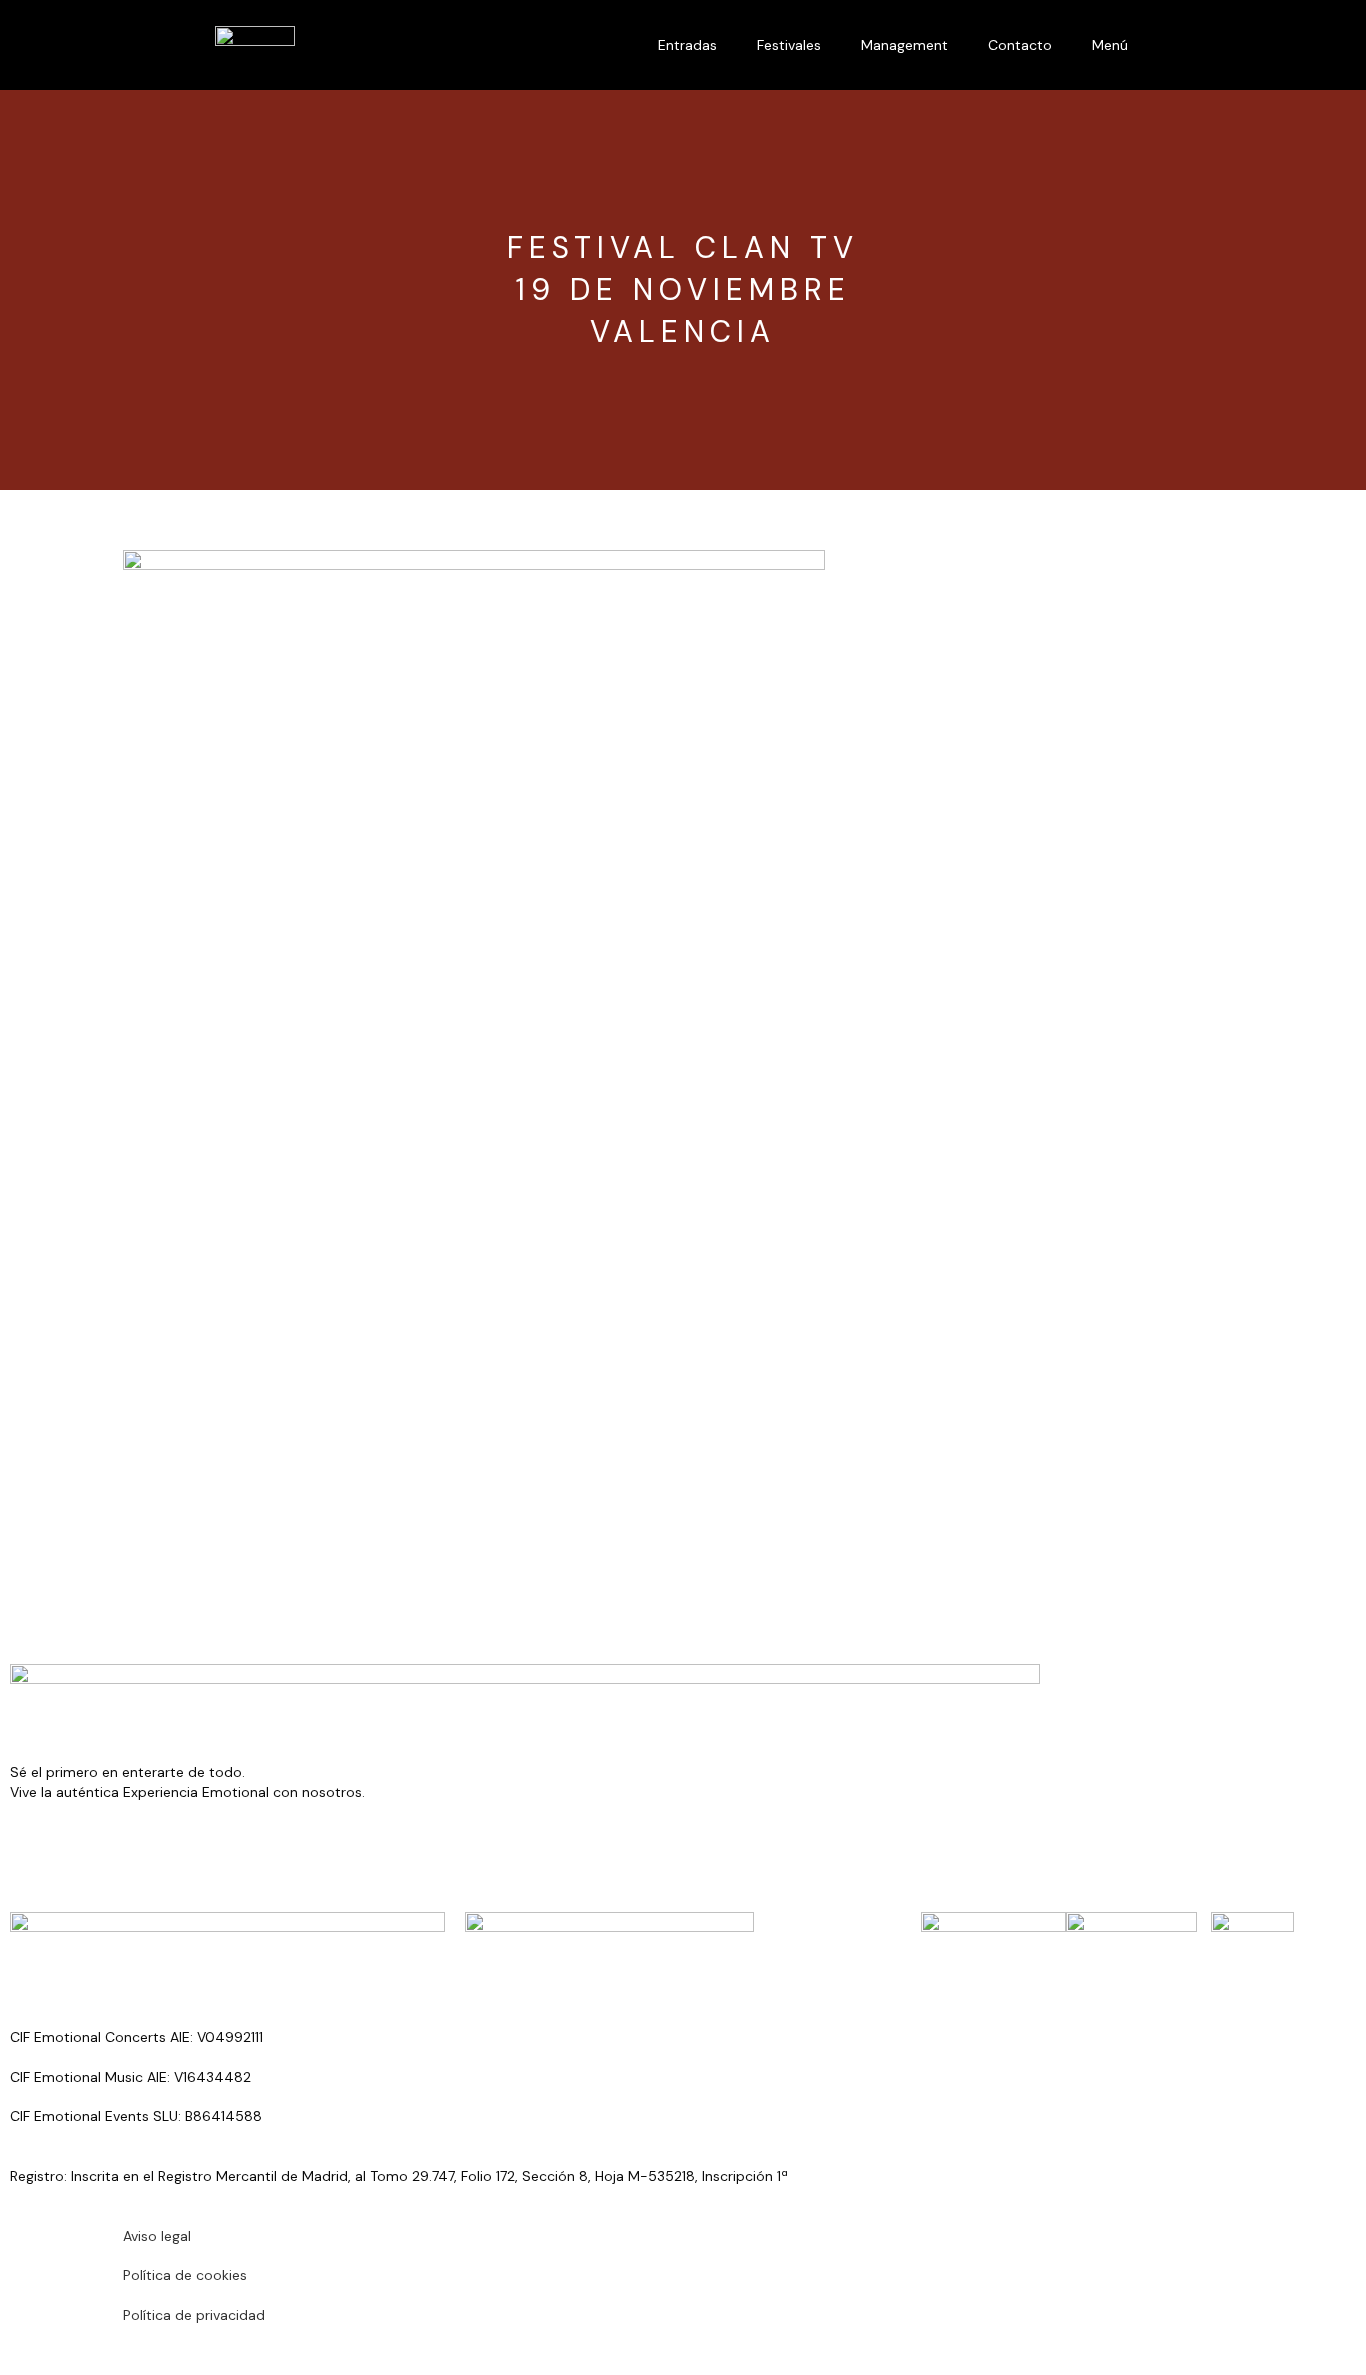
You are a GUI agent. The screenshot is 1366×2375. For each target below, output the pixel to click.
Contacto (1020, 45)
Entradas (687, 45)
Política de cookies (185, 2275)
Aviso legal (157, 2236)
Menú (1110, 45)
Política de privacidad (194, 2315)
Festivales (789, 45)
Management (904, 45)
